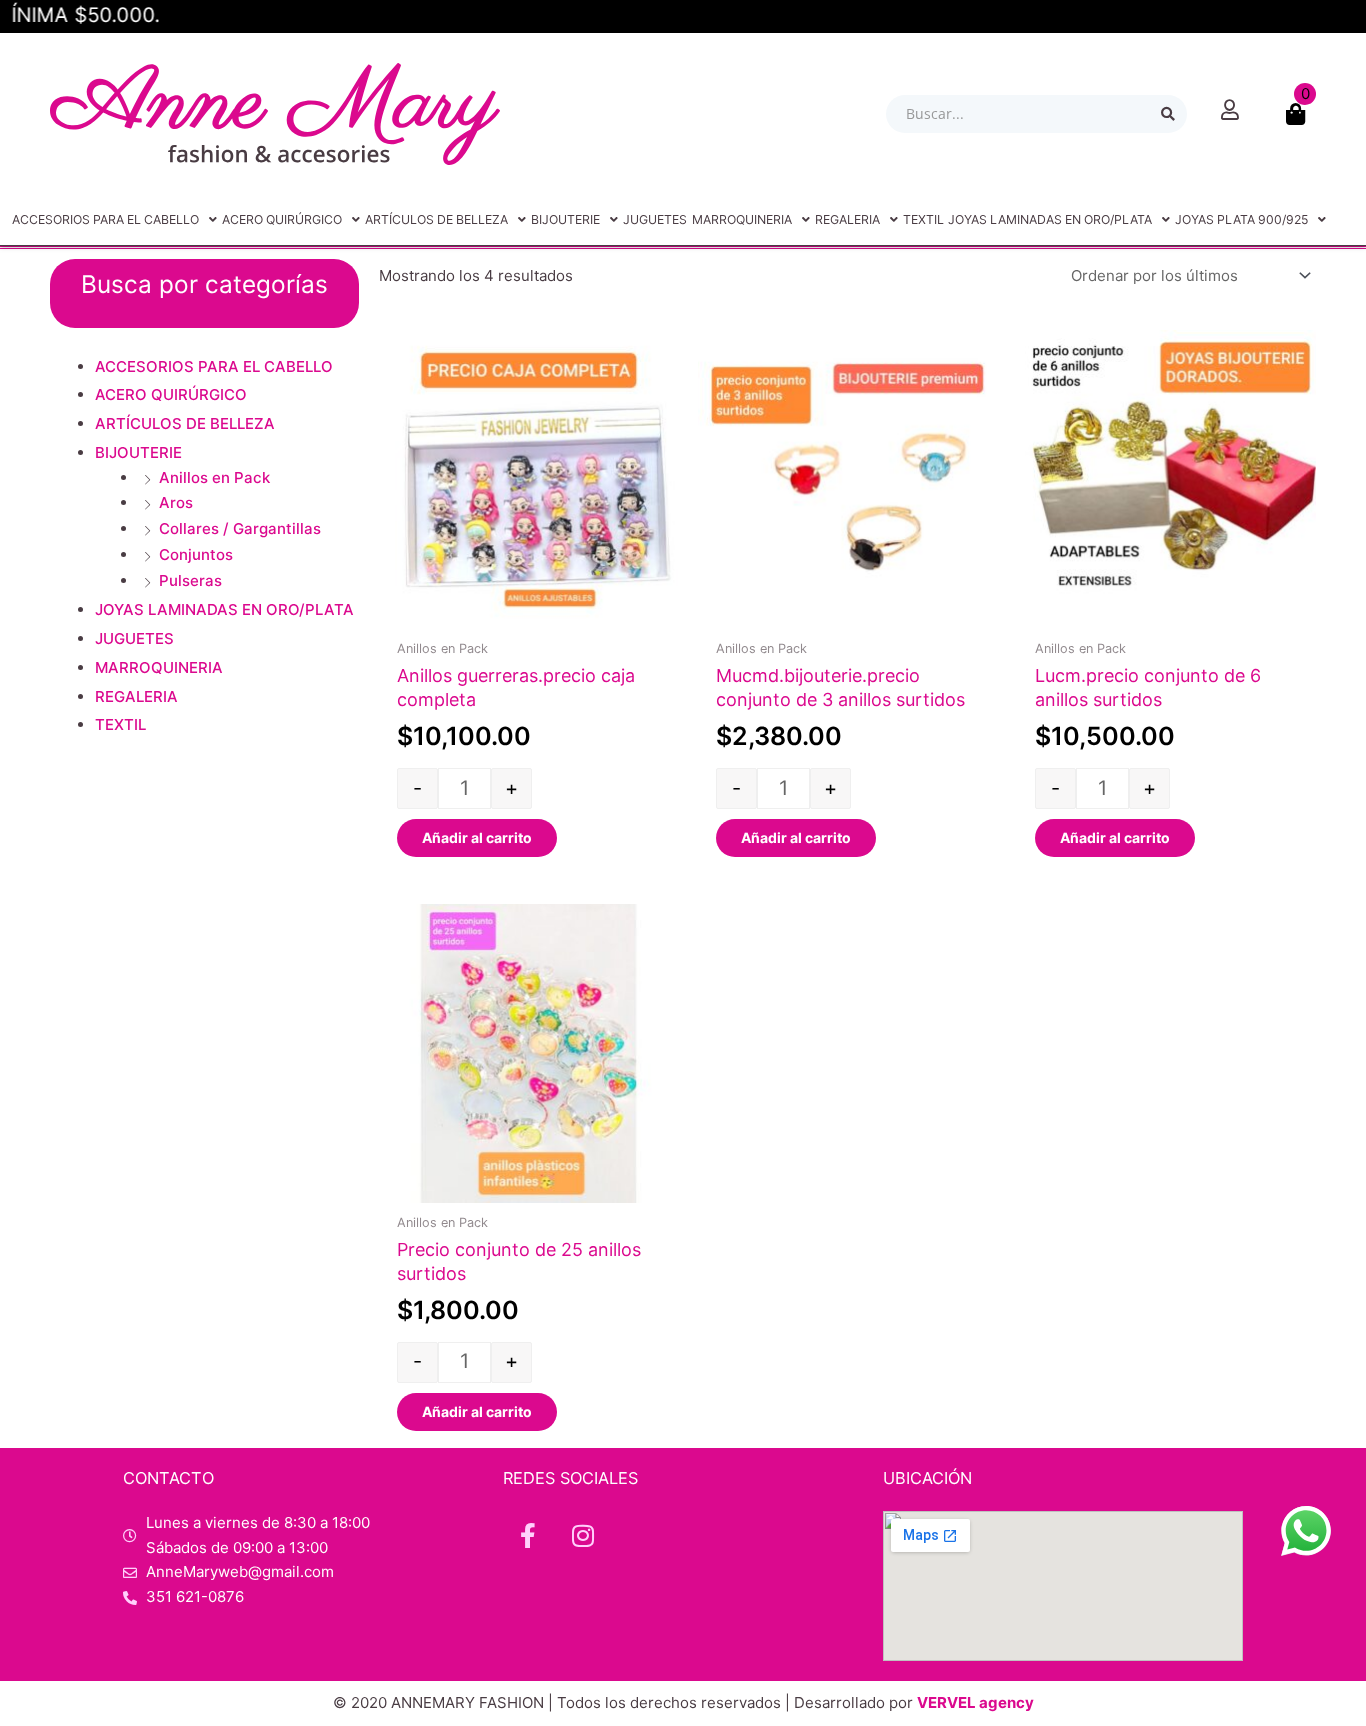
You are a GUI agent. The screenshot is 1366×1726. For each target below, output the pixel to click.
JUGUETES (655, 219)
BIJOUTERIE (565, 219)
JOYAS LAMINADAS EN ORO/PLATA (1050, 219)
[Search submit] (1168, 114)
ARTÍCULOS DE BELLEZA (436, 219)
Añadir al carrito (477, 837)
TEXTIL (923, 219)
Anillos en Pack (214, 477)
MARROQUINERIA (742, 219)
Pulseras (190, 580)
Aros (176, 502)
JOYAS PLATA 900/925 (1241, 219)
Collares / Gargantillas (240, 528)
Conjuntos (196, 554)
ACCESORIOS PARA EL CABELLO (105, 219)
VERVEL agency (975, 1702)
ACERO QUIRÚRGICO (282, 219)
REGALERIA (847, 219)
